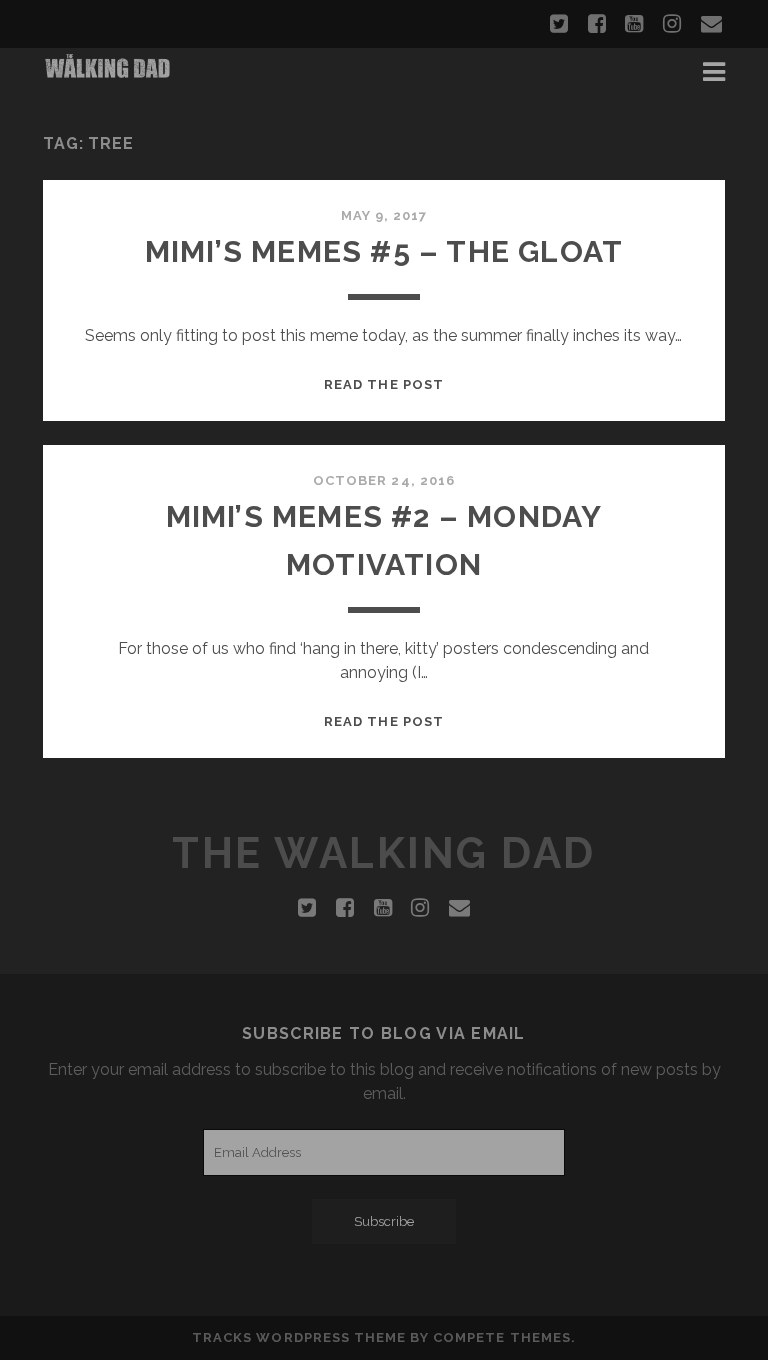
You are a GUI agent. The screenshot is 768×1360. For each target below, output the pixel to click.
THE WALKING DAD (384, 853)
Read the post (384, 384)
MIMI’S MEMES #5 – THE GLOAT (384, 251)
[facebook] (597, 24)
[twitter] (559, 24)
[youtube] (634, 24)
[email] (711, 24)
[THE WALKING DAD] (108, 72)
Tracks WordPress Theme (299, 1337)
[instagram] (672, 24)
